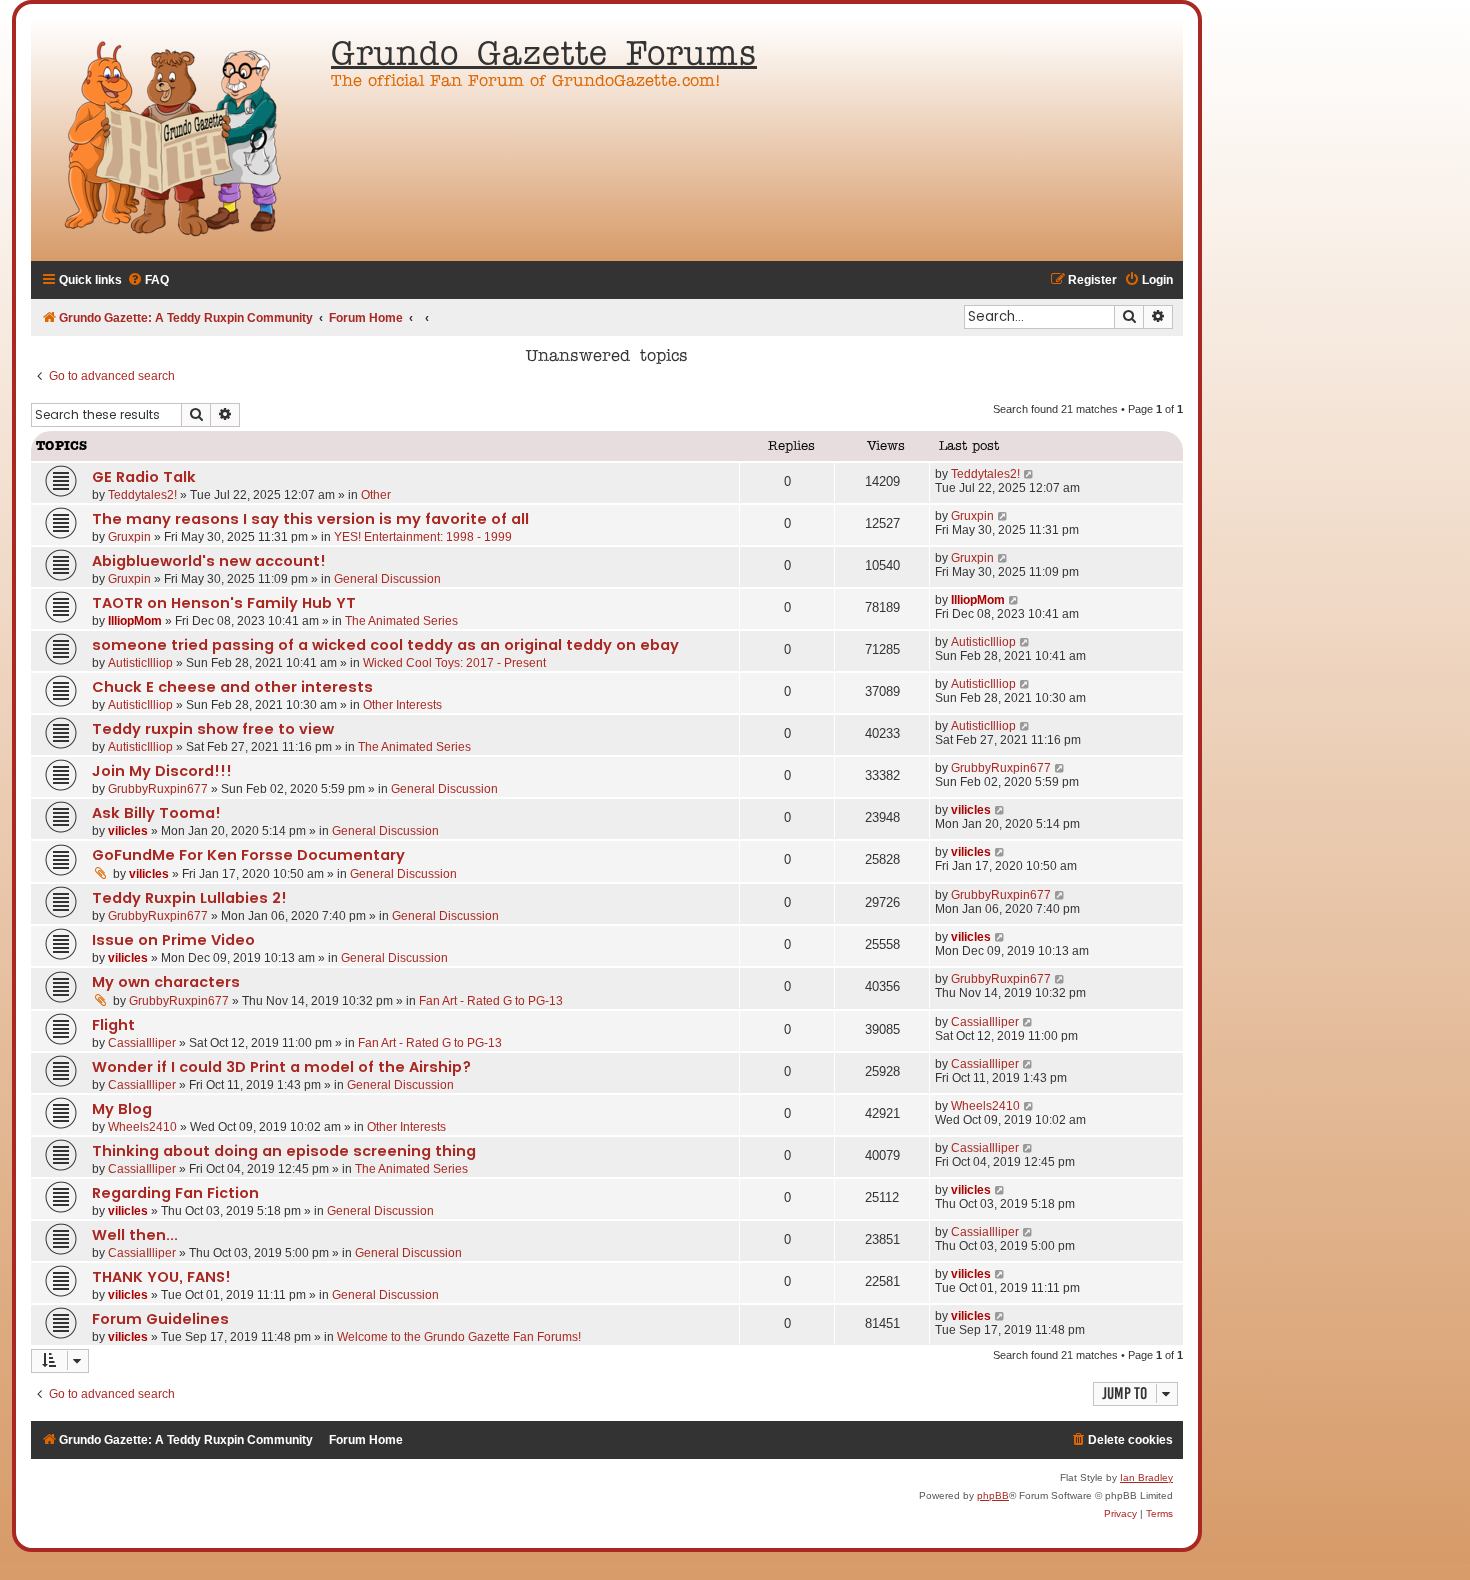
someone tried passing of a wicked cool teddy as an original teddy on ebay (385, 645)
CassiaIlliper (142, 1043)
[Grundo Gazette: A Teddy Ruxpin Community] (176, 140)
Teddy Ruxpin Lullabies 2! (189, 898)
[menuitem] (148, 280)
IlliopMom (135, 621)
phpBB (993, 1495)
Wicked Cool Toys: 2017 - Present (454, 663)
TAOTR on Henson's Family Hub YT (224, 603)
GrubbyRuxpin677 (158, 789)
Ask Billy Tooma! (156, 813)
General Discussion (387, 579)
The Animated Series (401, 621)
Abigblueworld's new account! (209, 561)
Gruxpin (129, 537)
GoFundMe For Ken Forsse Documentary (248, 855)
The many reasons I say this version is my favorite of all (310, 519)
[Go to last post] (1029, 474)
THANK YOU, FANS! (161, 1277)
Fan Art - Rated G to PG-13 (491, 1001)
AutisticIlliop (140, 663)
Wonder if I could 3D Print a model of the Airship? (281, 1067)
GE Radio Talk (144, 477)
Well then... (135, 1235)
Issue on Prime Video (173, 940)
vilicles (128, 831)
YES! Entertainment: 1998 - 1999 (423, 537)
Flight (113, 1025)
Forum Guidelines (160, 1319)
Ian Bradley (1146, 1477)
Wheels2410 (142, 1127)
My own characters (166, 982)
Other (376, 495)
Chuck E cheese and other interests (232, 687)
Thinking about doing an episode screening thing (284, 1151)
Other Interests (402, 705)
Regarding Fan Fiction (175, 1193)
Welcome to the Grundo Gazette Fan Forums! (459, 1337)
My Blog (122, 1109)
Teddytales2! (142, 495)
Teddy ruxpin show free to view (213, 729)
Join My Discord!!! (162, 771)
